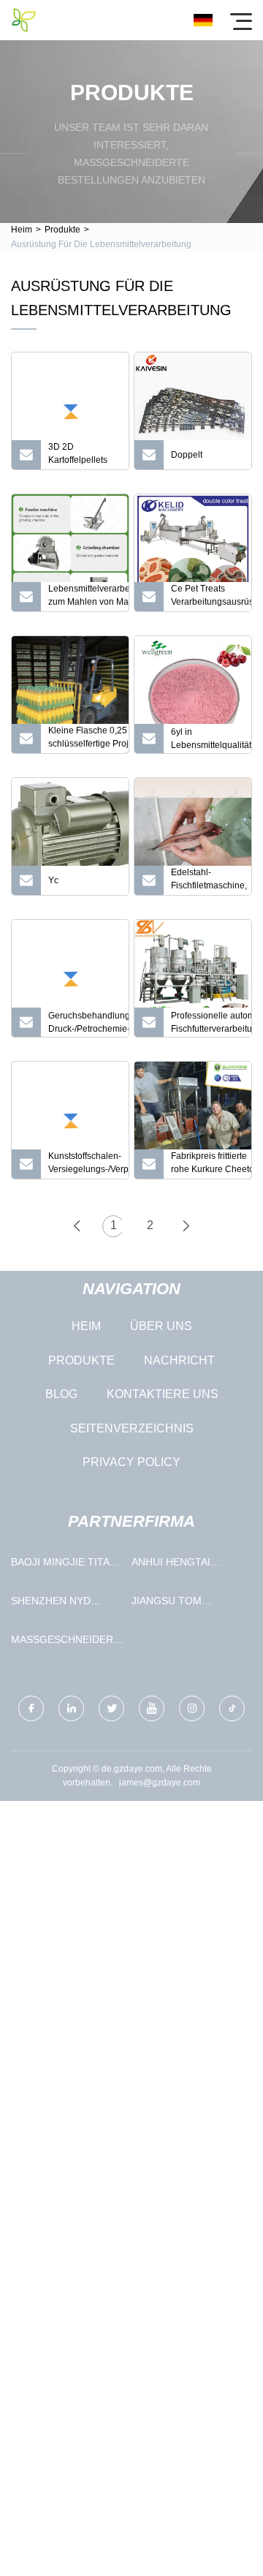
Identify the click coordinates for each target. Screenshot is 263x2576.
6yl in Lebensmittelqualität (211, 739)
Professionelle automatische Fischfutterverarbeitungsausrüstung (211, 1022)
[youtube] (152, 1708)
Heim (22, 230)
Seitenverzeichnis (132, 1428)
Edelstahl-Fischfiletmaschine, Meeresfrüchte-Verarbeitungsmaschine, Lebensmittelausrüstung (211, 881)
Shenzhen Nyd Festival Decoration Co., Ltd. (57, 1604)
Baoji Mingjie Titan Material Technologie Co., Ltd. (64, 1565)
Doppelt (187, 455)
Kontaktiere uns (163, 1394)
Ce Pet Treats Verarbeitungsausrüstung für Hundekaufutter (211, 597)
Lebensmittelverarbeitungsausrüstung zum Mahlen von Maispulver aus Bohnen (88, 597)
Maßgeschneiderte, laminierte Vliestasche (68, 1643)
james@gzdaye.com (160, 1783)
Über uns (161, 1326)
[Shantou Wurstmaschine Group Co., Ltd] (24, 20)
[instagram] (192, 1708)
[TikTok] (232, 1708)
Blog (61, 1394)
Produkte (62, 230)
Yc (53, 880)
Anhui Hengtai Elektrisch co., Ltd (186, 1565)
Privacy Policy (131, 1462)
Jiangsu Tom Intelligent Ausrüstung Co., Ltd (179, 1604)
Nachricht (179, 1360)
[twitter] (111, 1708)
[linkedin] (71, 1708)
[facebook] (31, 1708)
